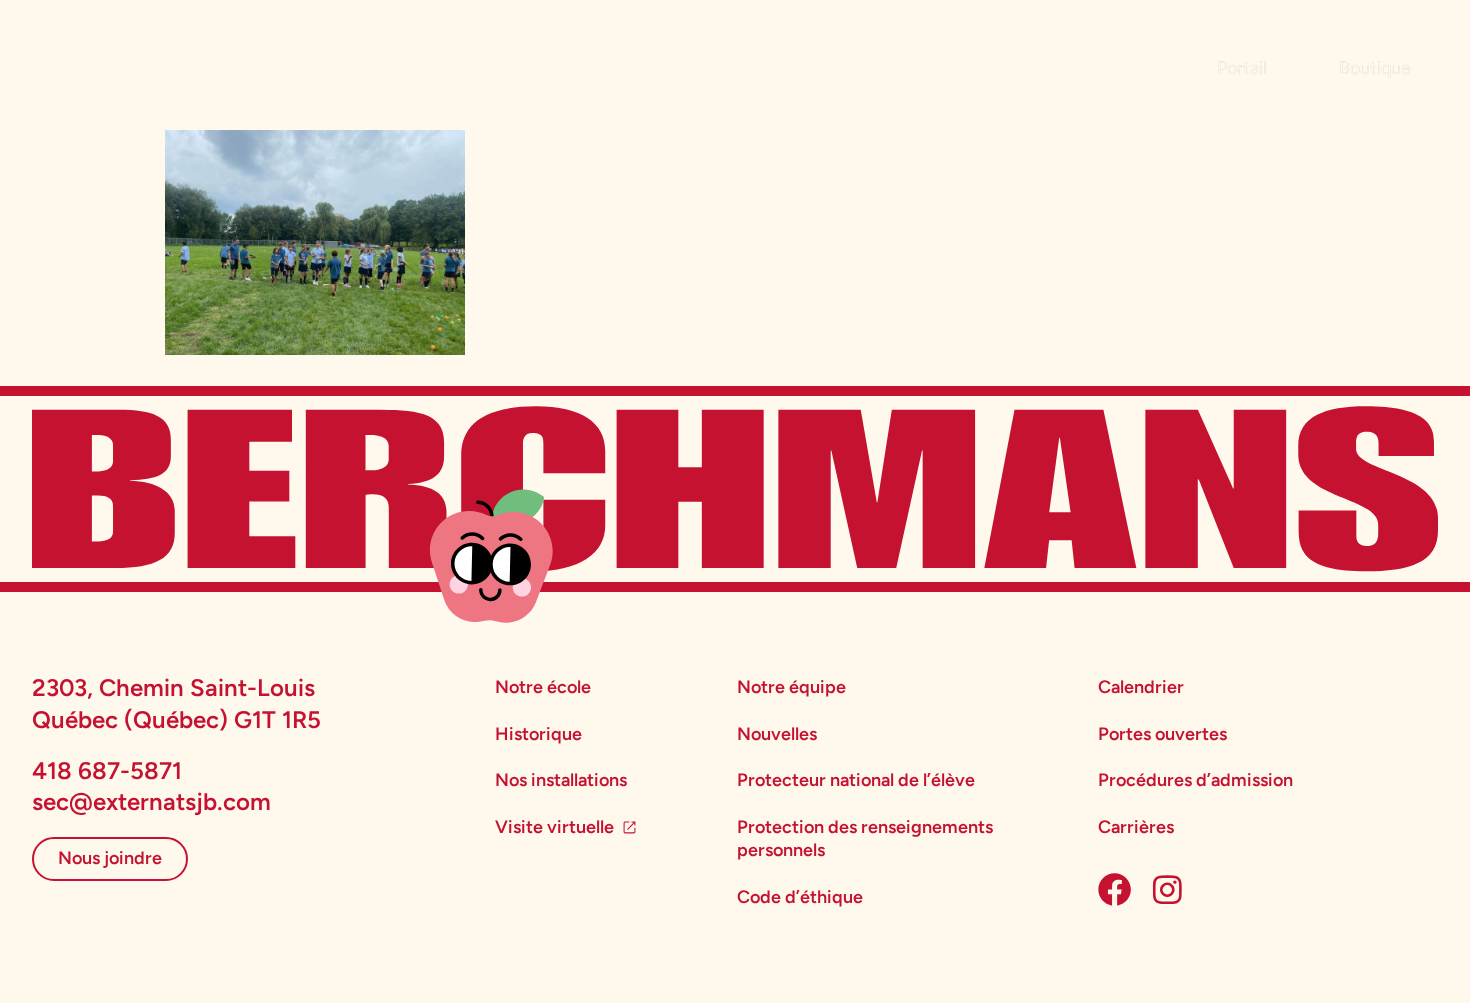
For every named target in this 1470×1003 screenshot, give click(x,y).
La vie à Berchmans (399, 63)
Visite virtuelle (554, 827)
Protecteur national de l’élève (856, 780)
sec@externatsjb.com (151, 801)
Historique (538, 734)
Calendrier (1141, 687)
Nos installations (561, 780)
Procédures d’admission (1195, 780)
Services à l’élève (607, 63)
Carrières (1136, 827)
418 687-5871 (107, 770)
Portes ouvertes (1162, 734)
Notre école (543, 687)
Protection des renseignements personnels (865, 838)
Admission (218, 63)
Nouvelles (777, 734)
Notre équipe (791, 687)
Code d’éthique (800, 897)
